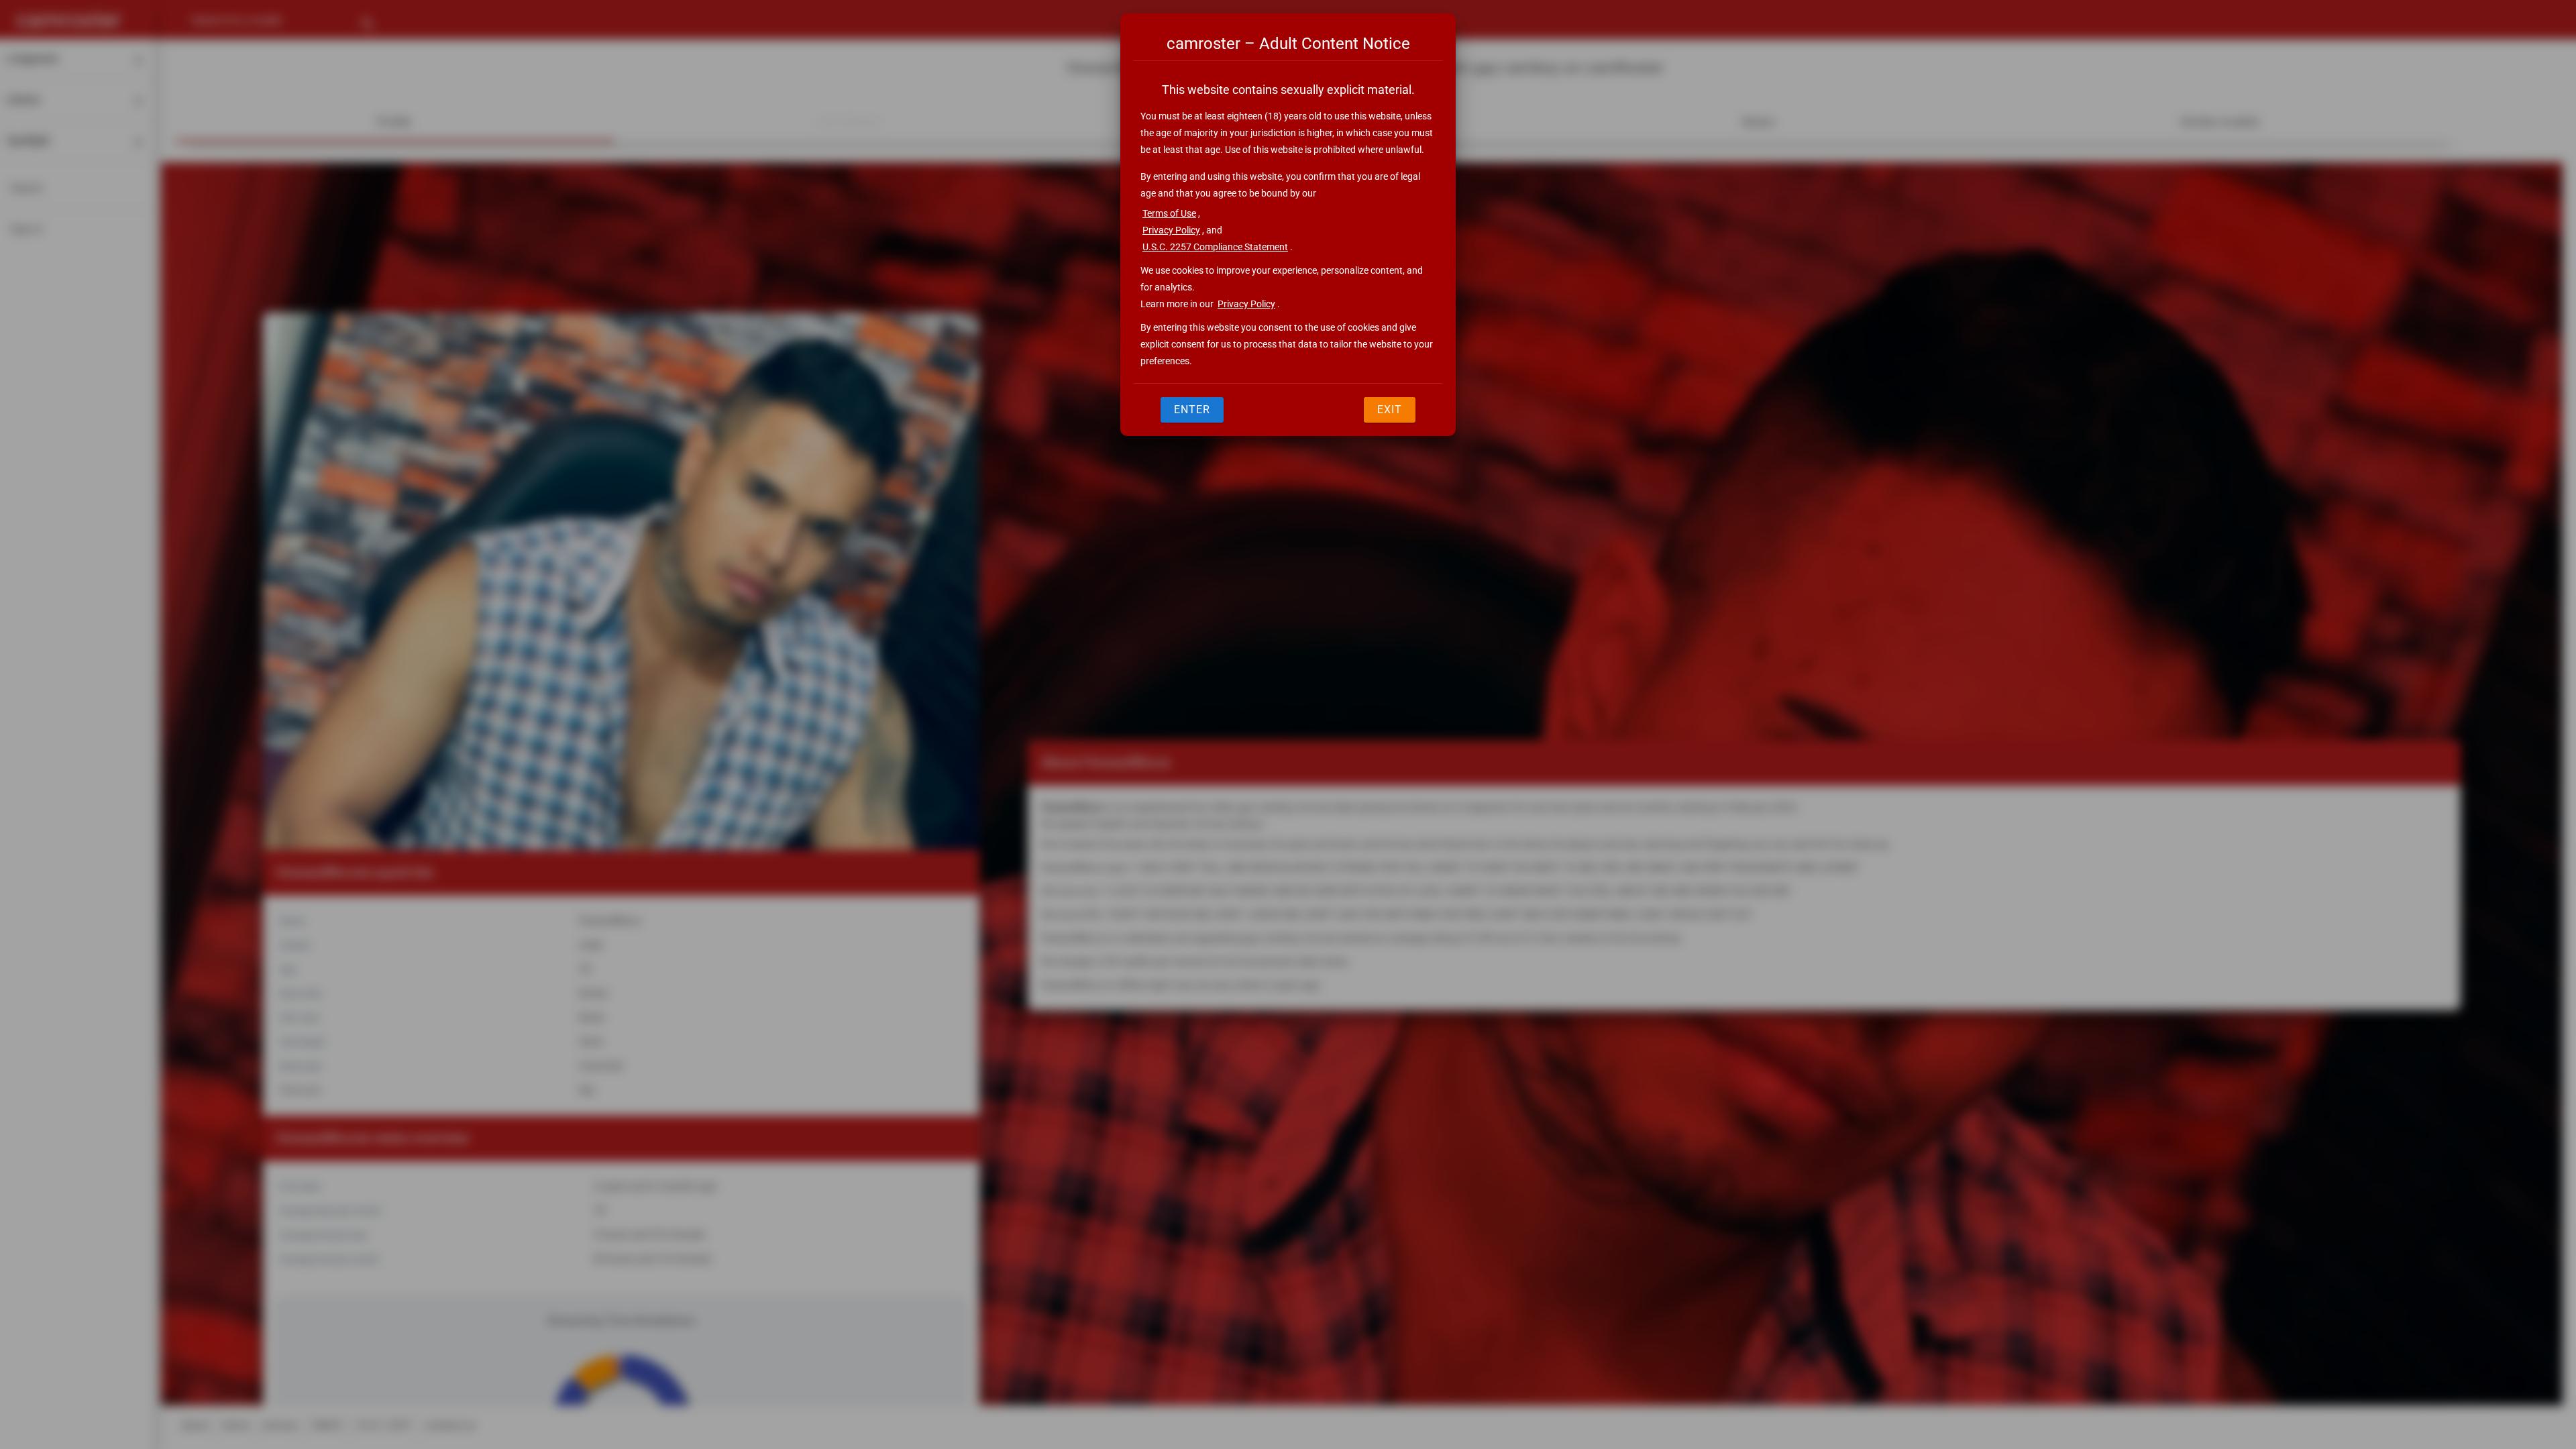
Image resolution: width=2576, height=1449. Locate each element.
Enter (1192, 410)
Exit (1390, 410)
